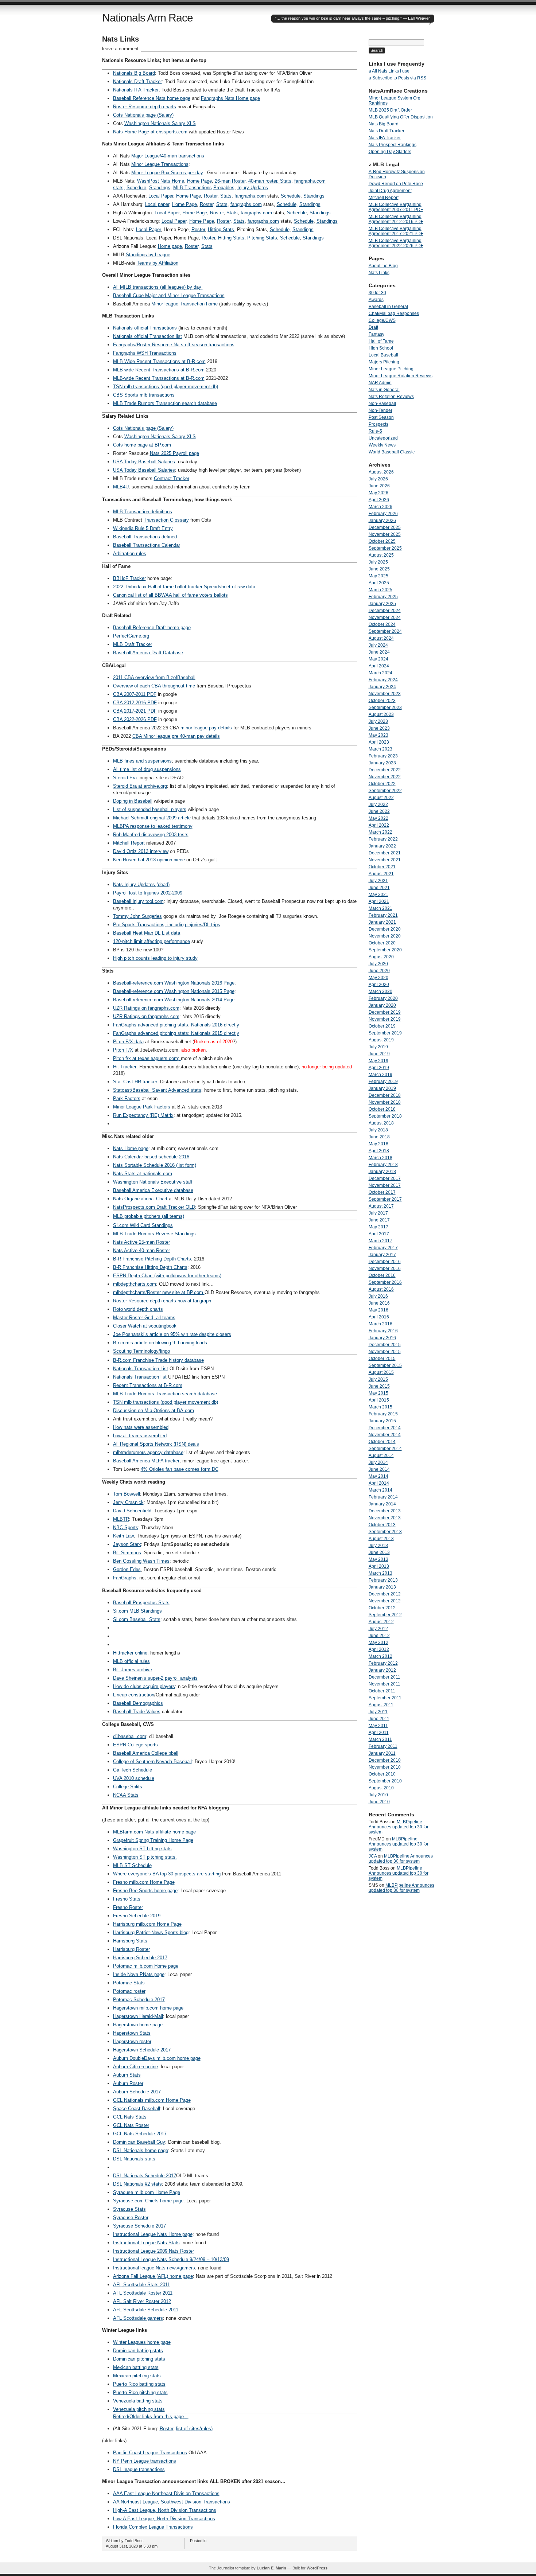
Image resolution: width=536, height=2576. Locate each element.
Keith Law (123, 1536)
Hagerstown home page (138, 2025)
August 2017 (381, 1206)
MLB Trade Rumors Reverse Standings (154, 1234)
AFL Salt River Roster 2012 (142, 2301)
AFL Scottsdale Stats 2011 (141, 2285)
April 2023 (379, 742)
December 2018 (385, 1095)
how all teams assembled (140, 1436)
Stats (286, 181)
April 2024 (379, 666)
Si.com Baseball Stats (137, 1619)
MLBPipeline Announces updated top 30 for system (399, 1827)
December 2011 (384, 1677)
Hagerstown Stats (132, 2033)
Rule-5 (375, 431)
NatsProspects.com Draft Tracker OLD (154, 1207)
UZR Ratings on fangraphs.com (146, 1008)
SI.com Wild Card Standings (143, 1225)
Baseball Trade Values (137, 1712)
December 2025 (385, 527)
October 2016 (382, 1275)
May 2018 (378, 1144)
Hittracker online (130, 1653)
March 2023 (380, 749)
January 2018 (382, 1172)
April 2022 (379, 825)
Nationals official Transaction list (147, 336)
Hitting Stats (221, 229)
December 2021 (385, 853)
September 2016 (385, 1282)
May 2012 (378, 1642)
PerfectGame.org (131, 636)
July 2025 (378, 562)
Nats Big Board (384, 124)
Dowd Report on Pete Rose (396, 184)
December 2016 (385, 1262)
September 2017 (385, 1199)
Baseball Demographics (138, 1703)
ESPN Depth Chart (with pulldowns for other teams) (167, 1276)
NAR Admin (380, 383)
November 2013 (385, 1518)
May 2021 (378, 895)
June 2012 (379, 1636)
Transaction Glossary (166, 520)
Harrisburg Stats (130, 1941)
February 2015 (383, 1414)
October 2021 (382, 867)
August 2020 (381, 957)
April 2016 (379, 1317)
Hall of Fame (381, 341)
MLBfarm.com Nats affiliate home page (154, 1832)
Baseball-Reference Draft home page (152, 628)
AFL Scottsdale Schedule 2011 (146, 2310)
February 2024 (383, 680)
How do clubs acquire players (144, 1686)
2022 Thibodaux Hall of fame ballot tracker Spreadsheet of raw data (184, 587)
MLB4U (121, 487)
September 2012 (385, 1615)
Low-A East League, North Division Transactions (164, 2519)
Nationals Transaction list (140, 1377)
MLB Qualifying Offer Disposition (401, 117)
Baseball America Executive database (153, 1190)
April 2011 (379, 1733)
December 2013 (385, 1511)
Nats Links (121, 39)
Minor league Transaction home (185, 304)
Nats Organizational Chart (140, 1199)
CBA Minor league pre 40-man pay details (176, 736)
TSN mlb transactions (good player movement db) (166, 387)
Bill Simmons (127, 1553)
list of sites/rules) (194, 2429)
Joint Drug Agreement (390, 191)
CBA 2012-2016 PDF (135, 703)
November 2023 (385, 694)
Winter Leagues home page (142, 2342)
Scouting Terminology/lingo (141, 1351)
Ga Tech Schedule (133, 1770)
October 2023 (382, 701)
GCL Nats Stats (130, 2117)
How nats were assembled (141, 1427)
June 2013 (379, 1552)
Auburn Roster (128, 2083)
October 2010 (382, 1774)
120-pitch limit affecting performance (152, 941)
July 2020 (378, 964)
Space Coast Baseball (137, 2109)
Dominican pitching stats (139, 2359)
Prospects (378, 424)
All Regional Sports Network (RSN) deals (156, 1444)
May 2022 (378, 818)
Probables (224, 188)
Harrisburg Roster (131, 1949)
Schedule (136, 188)
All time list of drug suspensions (147, 769)
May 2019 (378, 1061)
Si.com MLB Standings (137, 1611)
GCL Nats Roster (131, 2125)
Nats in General (384, 390)
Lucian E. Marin (271, 2568)
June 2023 (379, 728)
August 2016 (381, 1289)
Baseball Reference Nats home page (152, 98)
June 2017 (379, 1220)
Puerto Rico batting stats (139, 2384)
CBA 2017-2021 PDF (135, 711)
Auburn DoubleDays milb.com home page (157, 2058)
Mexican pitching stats (137, 2376)
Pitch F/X (123, 1050)
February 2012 (383, 1663)
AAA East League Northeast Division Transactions (166, 2493)
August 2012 (381, 1622)
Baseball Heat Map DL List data (147, 933)
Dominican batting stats (138, 2351)
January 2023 (382, 763)
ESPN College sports (135, 1745)
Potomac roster (129, 1991)
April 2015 (379, 1400)
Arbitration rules (130, 554)
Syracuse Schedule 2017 (139, 2226)
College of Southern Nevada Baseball (152, 1761)
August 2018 (381, 1123)
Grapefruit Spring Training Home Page (153, 1840)
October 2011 (382, 1691)
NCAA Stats (126, 1795)
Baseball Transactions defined (145, 537)
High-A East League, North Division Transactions (165, 2510)
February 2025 (383, 597)
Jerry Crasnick (128, 1502)
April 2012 (379, 1649)
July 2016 (378, 1296)
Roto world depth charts (138, 1309)
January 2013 (382, 1587)
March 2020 (380, 991)
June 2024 (379, 652)
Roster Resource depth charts (145, 107)
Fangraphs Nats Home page (230, 98)
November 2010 (385, 1767)
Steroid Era (125, 778)
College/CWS (382, 320)
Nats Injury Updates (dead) (141, 884)
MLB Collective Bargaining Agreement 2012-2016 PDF (396, 219)
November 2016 (385, 1268)
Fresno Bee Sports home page (145, 1891)
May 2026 (378, 493)
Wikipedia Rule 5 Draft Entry (143, 528)
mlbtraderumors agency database (148, 1452)
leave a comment (120, 49)
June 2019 (379, 1054)
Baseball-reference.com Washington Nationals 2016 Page (174, 983)
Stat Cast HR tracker (135, 1082)
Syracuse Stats (129, 2209)
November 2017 (385, 1185)
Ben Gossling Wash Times (141, 1561)
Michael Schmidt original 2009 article (152, 818)
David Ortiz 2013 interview (141, 851)
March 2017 (380, 1241)
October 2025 (382, 541)
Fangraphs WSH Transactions (145, 353)
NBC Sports (126, 1527)
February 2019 (383, 1082)
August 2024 (381, 638)
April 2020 (379, 985)
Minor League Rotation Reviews (401, 376)
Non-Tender (380, 410)
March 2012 (380, 1656)
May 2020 (378, 978)
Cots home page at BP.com (142, 445)
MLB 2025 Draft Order (390, 110)
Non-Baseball (382, 404)
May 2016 (378, 1310)
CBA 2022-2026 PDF (135, 719)
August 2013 (381, 1539)
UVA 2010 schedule (134, 1778)
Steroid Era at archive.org (140, 786)
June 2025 (379, 569)
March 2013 (380, 1573)
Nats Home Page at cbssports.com (150, 132)
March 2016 (380, 1324)
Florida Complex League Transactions (153, 2527)
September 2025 (385, 548)
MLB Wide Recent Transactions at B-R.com (159, 361)
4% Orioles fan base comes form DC (180, 1469)
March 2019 (380, 1075)
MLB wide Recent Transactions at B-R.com (159, 370)
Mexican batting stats (136, 2367)
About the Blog (383, 266)
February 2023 (383, 756)
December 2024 (385, 611)
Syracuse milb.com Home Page (147, 2192)
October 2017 (382, 1192)
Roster (211, 196)
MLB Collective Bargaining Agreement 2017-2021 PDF (396, 231)
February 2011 (383, 1746)
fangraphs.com (250, 196)
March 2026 (380, 507)
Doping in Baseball (133, 801)
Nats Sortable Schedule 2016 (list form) (155, 1165)
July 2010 (378, 1795)
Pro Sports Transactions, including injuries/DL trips (167, 925)
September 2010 (385, 1781)
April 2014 (379, 1483)
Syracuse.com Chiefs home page (148, 2201)
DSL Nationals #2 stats (137, 2184)
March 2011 (380, 1739)
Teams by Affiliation (158, 263)
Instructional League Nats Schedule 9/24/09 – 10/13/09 (171, 2259)
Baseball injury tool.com (138, 901)
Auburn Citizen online (135, 2067)
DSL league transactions (139, 2469)
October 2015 (382, 1359)
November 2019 (385, 1019)
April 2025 (379, 583)
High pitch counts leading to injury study (155, 958)
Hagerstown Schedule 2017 (142, 2050)
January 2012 (382, 1670)
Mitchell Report (129, 843)
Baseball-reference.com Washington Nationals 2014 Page (174, 1000)
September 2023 (385, 708)
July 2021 (378, 881)
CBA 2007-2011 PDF (135, 694)
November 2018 (385, 1102)
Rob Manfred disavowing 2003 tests (151, 835)
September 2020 (385, 950)
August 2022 (381, 798)
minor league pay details (207, 728)
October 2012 (382, 1608)
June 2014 (379, 1469)
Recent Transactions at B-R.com (148, 1385)
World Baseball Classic (392, 452)
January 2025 (382, 604)
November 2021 (385, 860)
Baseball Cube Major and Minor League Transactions (169, 295)
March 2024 (380, 673)
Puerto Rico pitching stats (140, 2392)
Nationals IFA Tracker (136, 90)
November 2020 (385, 936)
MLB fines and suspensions (142, 761)
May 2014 (378, 1476)
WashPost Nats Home (161, 181)
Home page (170, 246)
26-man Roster (230, 181)
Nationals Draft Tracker (137, 81)
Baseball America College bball (146, 1753)
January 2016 (382, 1338)
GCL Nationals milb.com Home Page (152, 2100)
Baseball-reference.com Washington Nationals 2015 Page (174, 991)
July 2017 (378, 1213)
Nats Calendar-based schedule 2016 (151, 1157)
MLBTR (121, 1519)
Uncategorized (383, 438)
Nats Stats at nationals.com (143, 1174)
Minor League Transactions (160, 164)
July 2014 (378, 1462)
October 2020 (382, 943)
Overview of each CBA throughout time (154, 686)
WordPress (317, 2568)
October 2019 (382, 1026)
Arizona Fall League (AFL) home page (153, 2276)
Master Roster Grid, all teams (144, 1318)
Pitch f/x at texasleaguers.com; (147, 1058)
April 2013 (379, 1566)
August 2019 (381, 1040)
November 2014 (385, 1435)
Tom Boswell (127, 1494)
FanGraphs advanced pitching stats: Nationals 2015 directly (176, 1033)
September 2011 (385, 1698)
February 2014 (383, 1497)
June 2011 (379, 1719)
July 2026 (378, 479)
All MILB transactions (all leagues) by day (158, 287)
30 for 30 (377, 293)
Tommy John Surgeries (137, 916)
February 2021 (383, 915)
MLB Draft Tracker (133, 644)
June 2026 (379, 486)
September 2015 (385, 1365)
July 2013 (378, 1546)
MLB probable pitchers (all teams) (149, 1216)
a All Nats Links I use (389, 71)
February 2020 (383, 998)
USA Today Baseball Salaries (144, 462)
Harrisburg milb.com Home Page (147, 1924)
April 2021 (379, 901)
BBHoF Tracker (129, 578)
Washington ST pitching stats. (145, 1857)
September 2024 (385, 631)
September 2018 (385, 1116)
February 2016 (383, 1331)
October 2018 (382, 1109)
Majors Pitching (384, 362)
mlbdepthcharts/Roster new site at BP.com (159, 1292)
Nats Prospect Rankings (393, 145)
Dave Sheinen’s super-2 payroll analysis (155, 1678)
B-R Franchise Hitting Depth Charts (150, 1267)
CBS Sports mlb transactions (144, 395)
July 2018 (378, 1130)
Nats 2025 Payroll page (174, 453)
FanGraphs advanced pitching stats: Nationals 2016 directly (176, 1025)
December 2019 (385, 1012)
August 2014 (381, 1455)
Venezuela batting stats (138, 2401)
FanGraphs (125, 1578)
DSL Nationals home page (141, 2150)
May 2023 (378, 735)
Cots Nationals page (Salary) (143, 115)
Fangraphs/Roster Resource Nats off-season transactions (174, 345)
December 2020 (385, 929)
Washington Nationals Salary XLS (160, 123)
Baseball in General (388, 307)
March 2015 (380, 1407)
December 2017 (385, 1178)
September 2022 (385, 791)
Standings (160, 188)
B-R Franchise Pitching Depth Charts (152, 1259)
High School (381, 348)
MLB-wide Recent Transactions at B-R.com (159, 378)
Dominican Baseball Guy (139, 2142)
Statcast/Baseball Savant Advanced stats (157, 1090)
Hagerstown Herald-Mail (138, 2016)
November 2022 (385, 777)
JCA (373, 1856)
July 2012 (378, 1629)
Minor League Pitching (391, 369)
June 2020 (379, 971)
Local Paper (161, 196)
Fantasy (376, 334)
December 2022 (385, 770)
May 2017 (378, 1227)
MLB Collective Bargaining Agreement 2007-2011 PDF (396, 207)
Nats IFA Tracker (385, 138)
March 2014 (380, 1490)
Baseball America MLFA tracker (146, 1461)
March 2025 (380, 590)
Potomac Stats (129, 1983)
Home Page (199, 181)
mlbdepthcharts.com (135, 1284)
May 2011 (378, 1726)
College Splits (128, 1787)
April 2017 (379, 1234)
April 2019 (379, 1068)
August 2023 (381, 714)
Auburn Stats (127, 2075)
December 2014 (385, 1428)
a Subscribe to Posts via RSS (397, 78)
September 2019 (385, 1033)
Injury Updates (253, 188)
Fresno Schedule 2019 (137, 1916)
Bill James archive (133, 1670)
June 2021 (379, 888)
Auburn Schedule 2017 (137, 2092)
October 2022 (382, 784)
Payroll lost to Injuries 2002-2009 (148, 893)
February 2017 (383, 1248)
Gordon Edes (127, 1569)
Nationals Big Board (134, 73)
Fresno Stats (127, 1899)
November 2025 (385, 534)
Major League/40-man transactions (168, 156)
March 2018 (380, 1158)
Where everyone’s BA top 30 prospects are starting (167, 1874)
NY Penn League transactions (145, 2461)
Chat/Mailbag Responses (394, 313)
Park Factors (127, 1098)
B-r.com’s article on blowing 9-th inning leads (160, 1343)
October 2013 (382, 1525)
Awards (376, 300)
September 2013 (385, 1532)
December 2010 (385, 1760)
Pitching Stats (262, 238)
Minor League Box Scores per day (167, 173)
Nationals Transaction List (141, 1369)
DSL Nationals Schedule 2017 (145, 2176)
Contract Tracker (172, 478)
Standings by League (148, 255)
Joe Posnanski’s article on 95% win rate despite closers (172, 1334)
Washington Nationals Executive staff (153, 1182)
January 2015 (382, 1421)
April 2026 (379, 500)
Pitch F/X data (128, 1042)
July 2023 (378, 721)
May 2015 (378, 1393)
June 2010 (379, 1802)
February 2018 (383, 1165)
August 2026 (381, 472)
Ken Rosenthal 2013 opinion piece (149, 860)
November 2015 (385, 1352)
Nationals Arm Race (147, 18)
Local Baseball (383, 355)
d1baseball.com (130, 1736)
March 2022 (380, 832)
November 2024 (385, 617)
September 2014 (385, 1449)
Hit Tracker (125, 1067)
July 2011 (378, 1712)
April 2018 (379, 1151)
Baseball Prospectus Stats (141, 1603)
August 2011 (381, 1705)
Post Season (381, 417)
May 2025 (378, 576)
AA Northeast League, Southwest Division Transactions (172, 2502)
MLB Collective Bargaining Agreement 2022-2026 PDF (396, 243)
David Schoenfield (132, 1511)
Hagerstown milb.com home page (148, 2008)
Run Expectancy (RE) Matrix (143, 1115)
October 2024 (382, 624)
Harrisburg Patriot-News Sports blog (151, 1932)
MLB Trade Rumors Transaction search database (165, 403)
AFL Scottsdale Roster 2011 (143, 2293)
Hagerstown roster (132, 2041)
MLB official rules (131, 1661)
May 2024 (378, 659)
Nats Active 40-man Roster (141, 1250)
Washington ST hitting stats (142, 1849)
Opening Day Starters (390, 152)
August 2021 (381, 874)
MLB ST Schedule (132, 1865)
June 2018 (379, 1137)
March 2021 (380, 908)
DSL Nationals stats (134, 2159)
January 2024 (382, 687)
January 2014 (382, 1504)
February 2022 (383, 839)
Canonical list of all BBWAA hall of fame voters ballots (170, 595)
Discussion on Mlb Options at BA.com (154, 1410)
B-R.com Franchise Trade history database (158, 1360)
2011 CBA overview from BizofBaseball (154, 677)
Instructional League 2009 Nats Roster (154, 2251)
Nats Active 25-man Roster (141, 1242)
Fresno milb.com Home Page (144, 1882)
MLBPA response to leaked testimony (153, 826)
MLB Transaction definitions (143, 512)
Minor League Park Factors (142, 1107)
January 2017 (382, 1255)
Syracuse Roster (131, 2218)
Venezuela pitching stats (139, 2409)
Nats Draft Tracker (387, 131)
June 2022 (379, 811)
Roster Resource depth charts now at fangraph (162, 1301)
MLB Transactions (193, 188)
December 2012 (385, 1594)
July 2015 (378, 1379)
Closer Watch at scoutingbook (145, 1326)
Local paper (157, 204)
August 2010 (381, 1788)
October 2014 (382, 1442)
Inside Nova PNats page (139, 1974)
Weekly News (382, 445)
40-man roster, (264, 181)
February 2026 (383, 514)
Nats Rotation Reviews (391, 397)
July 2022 (378, 804)
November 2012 (385, 1601)
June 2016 (379, 1303)
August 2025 (381, 555)
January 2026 (382, 521)
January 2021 (382, 922)
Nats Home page (131, 1148)
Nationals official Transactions (145, 328)
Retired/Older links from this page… (151, 2417)
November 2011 (384, 1684)
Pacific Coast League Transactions (150, 2453)
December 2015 (385, 1345)
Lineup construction (134, 1695)
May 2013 (378, 1559)
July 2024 (378, 645)
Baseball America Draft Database (148, 653)
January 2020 (382, 1005)
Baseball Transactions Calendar (147, 545)
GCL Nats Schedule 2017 (140, 2134)
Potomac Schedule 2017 (139, 2000)
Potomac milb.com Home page (146, 1966)
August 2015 (381, 1372)
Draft (373, 327)
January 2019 (382, 1088)
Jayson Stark (127, 1544)
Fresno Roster (128, 1907)
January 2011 (382, 1753)
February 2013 (383, 1580)
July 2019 (378, 1047)
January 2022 (382, 846)
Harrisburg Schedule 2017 (140, 1958)
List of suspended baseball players (150, 809)
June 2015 (379, 1386)
